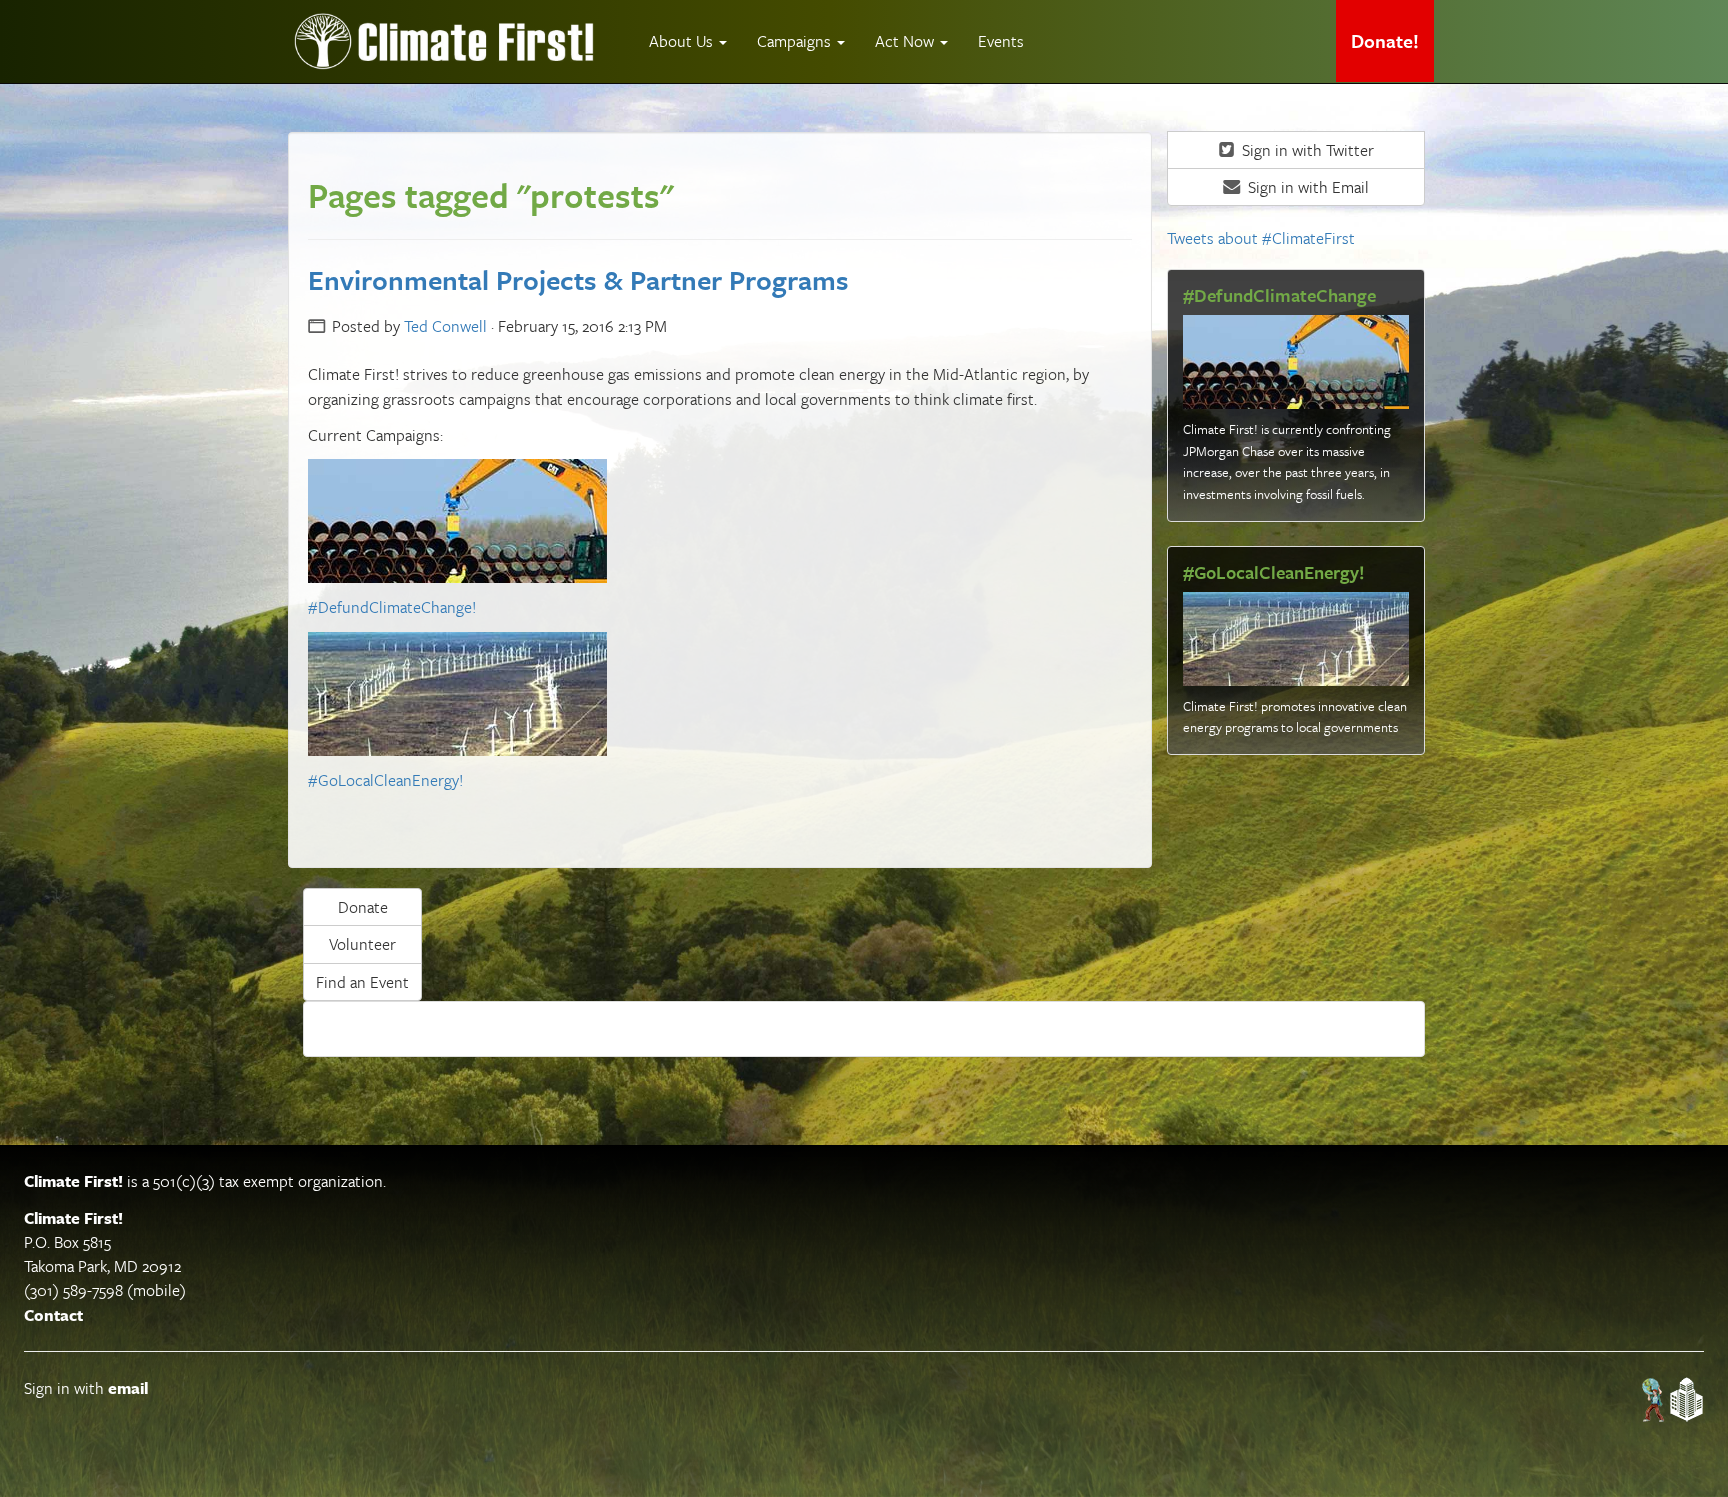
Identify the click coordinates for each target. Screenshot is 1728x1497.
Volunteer (362, 944)
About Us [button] (683, 41)
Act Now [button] (906, 41)
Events (1001, 41)
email (128, 1388)
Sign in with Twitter (1306, 150)
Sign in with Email (1306, 187)
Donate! (1385, 40)
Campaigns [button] (796, 41)
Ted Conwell (445, 326)
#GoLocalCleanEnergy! (385, 780)
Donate (363, 907)
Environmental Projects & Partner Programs (578, 279)
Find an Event (362, 982)
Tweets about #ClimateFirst (1261, 238)
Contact (53, 1315)
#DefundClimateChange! (392, 607)
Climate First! (73, 1181)
